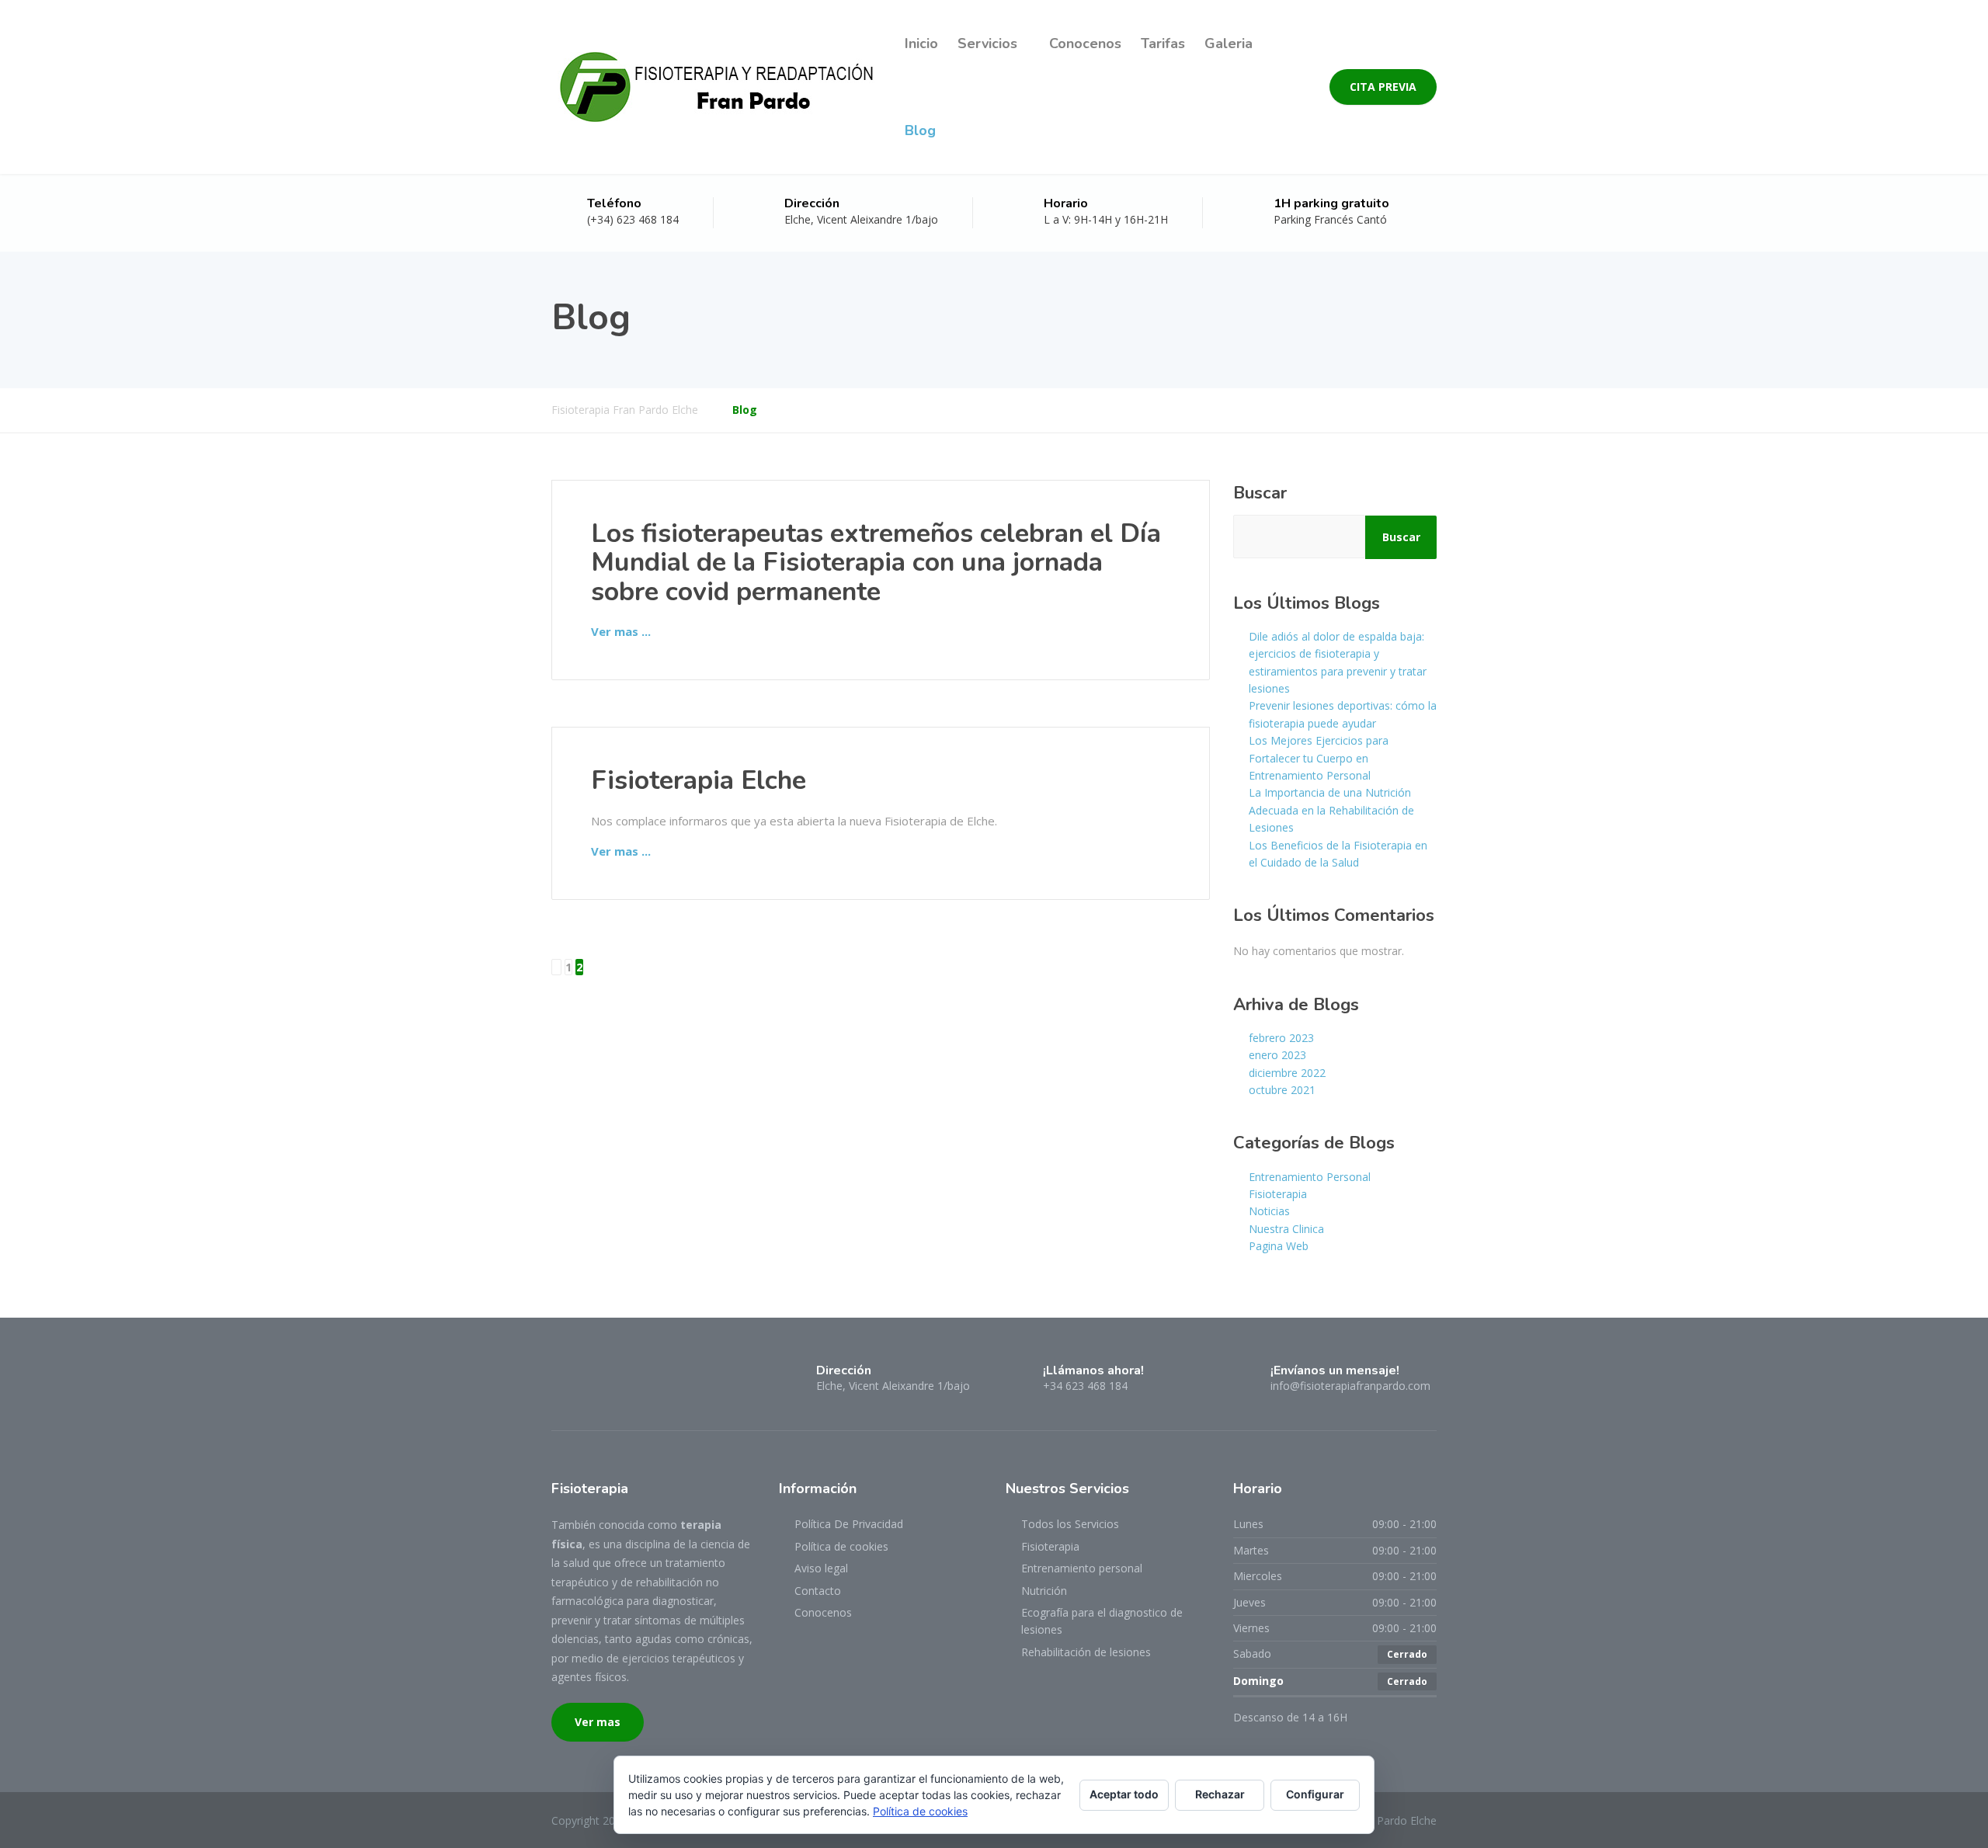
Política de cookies (841, 1546)
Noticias (1269, 1211)
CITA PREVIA (1383, 87)
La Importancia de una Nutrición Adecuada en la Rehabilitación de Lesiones (1331, 810)
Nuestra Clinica (1286, 1229)
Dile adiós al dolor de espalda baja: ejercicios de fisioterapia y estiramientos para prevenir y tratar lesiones (1338, 662)
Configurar (1315, 1794)
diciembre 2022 (1287, 1073)
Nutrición (1044, 1591)
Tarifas (1163, 43)
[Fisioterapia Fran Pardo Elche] (716, 87)
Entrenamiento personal (1082, 1568)
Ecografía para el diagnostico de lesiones (1102, 1621)
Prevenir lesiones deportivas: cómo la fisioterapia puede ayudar (1343, 714)
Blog (920, 130)
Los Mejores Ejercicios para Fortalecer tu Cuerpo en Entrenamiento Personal (1319, 758)
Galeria (1229, 43)
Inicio (921, 43)
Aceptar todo (1124, 1794)
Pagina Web (1279, 1246)
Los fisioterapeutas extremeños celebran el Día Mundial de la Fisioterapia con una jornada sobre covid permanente (876, 563)
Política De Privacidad (849, 1524)
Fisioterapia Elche (699, 780)
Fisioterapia (1278, 1194)
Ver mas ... (621, 631)
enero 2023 (1277, 1055)
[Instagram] (587, 1377)
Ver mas (598, 1722)
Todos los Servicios (1070, 1524)
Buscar (1260, 493)
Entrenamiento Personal (1310, 1177)
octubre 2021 (1282, 1090)
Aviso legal (821, 1568)
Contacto (818, 1591)
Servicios (987, 43)
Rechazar (1220, 1794)
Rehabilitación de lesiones (1086, 1652)
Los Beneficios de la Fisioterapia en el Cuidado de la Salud (1338, 854)
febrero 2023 (1281, 1038)
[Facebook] (561, 1377)
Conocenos (1085, 43)
